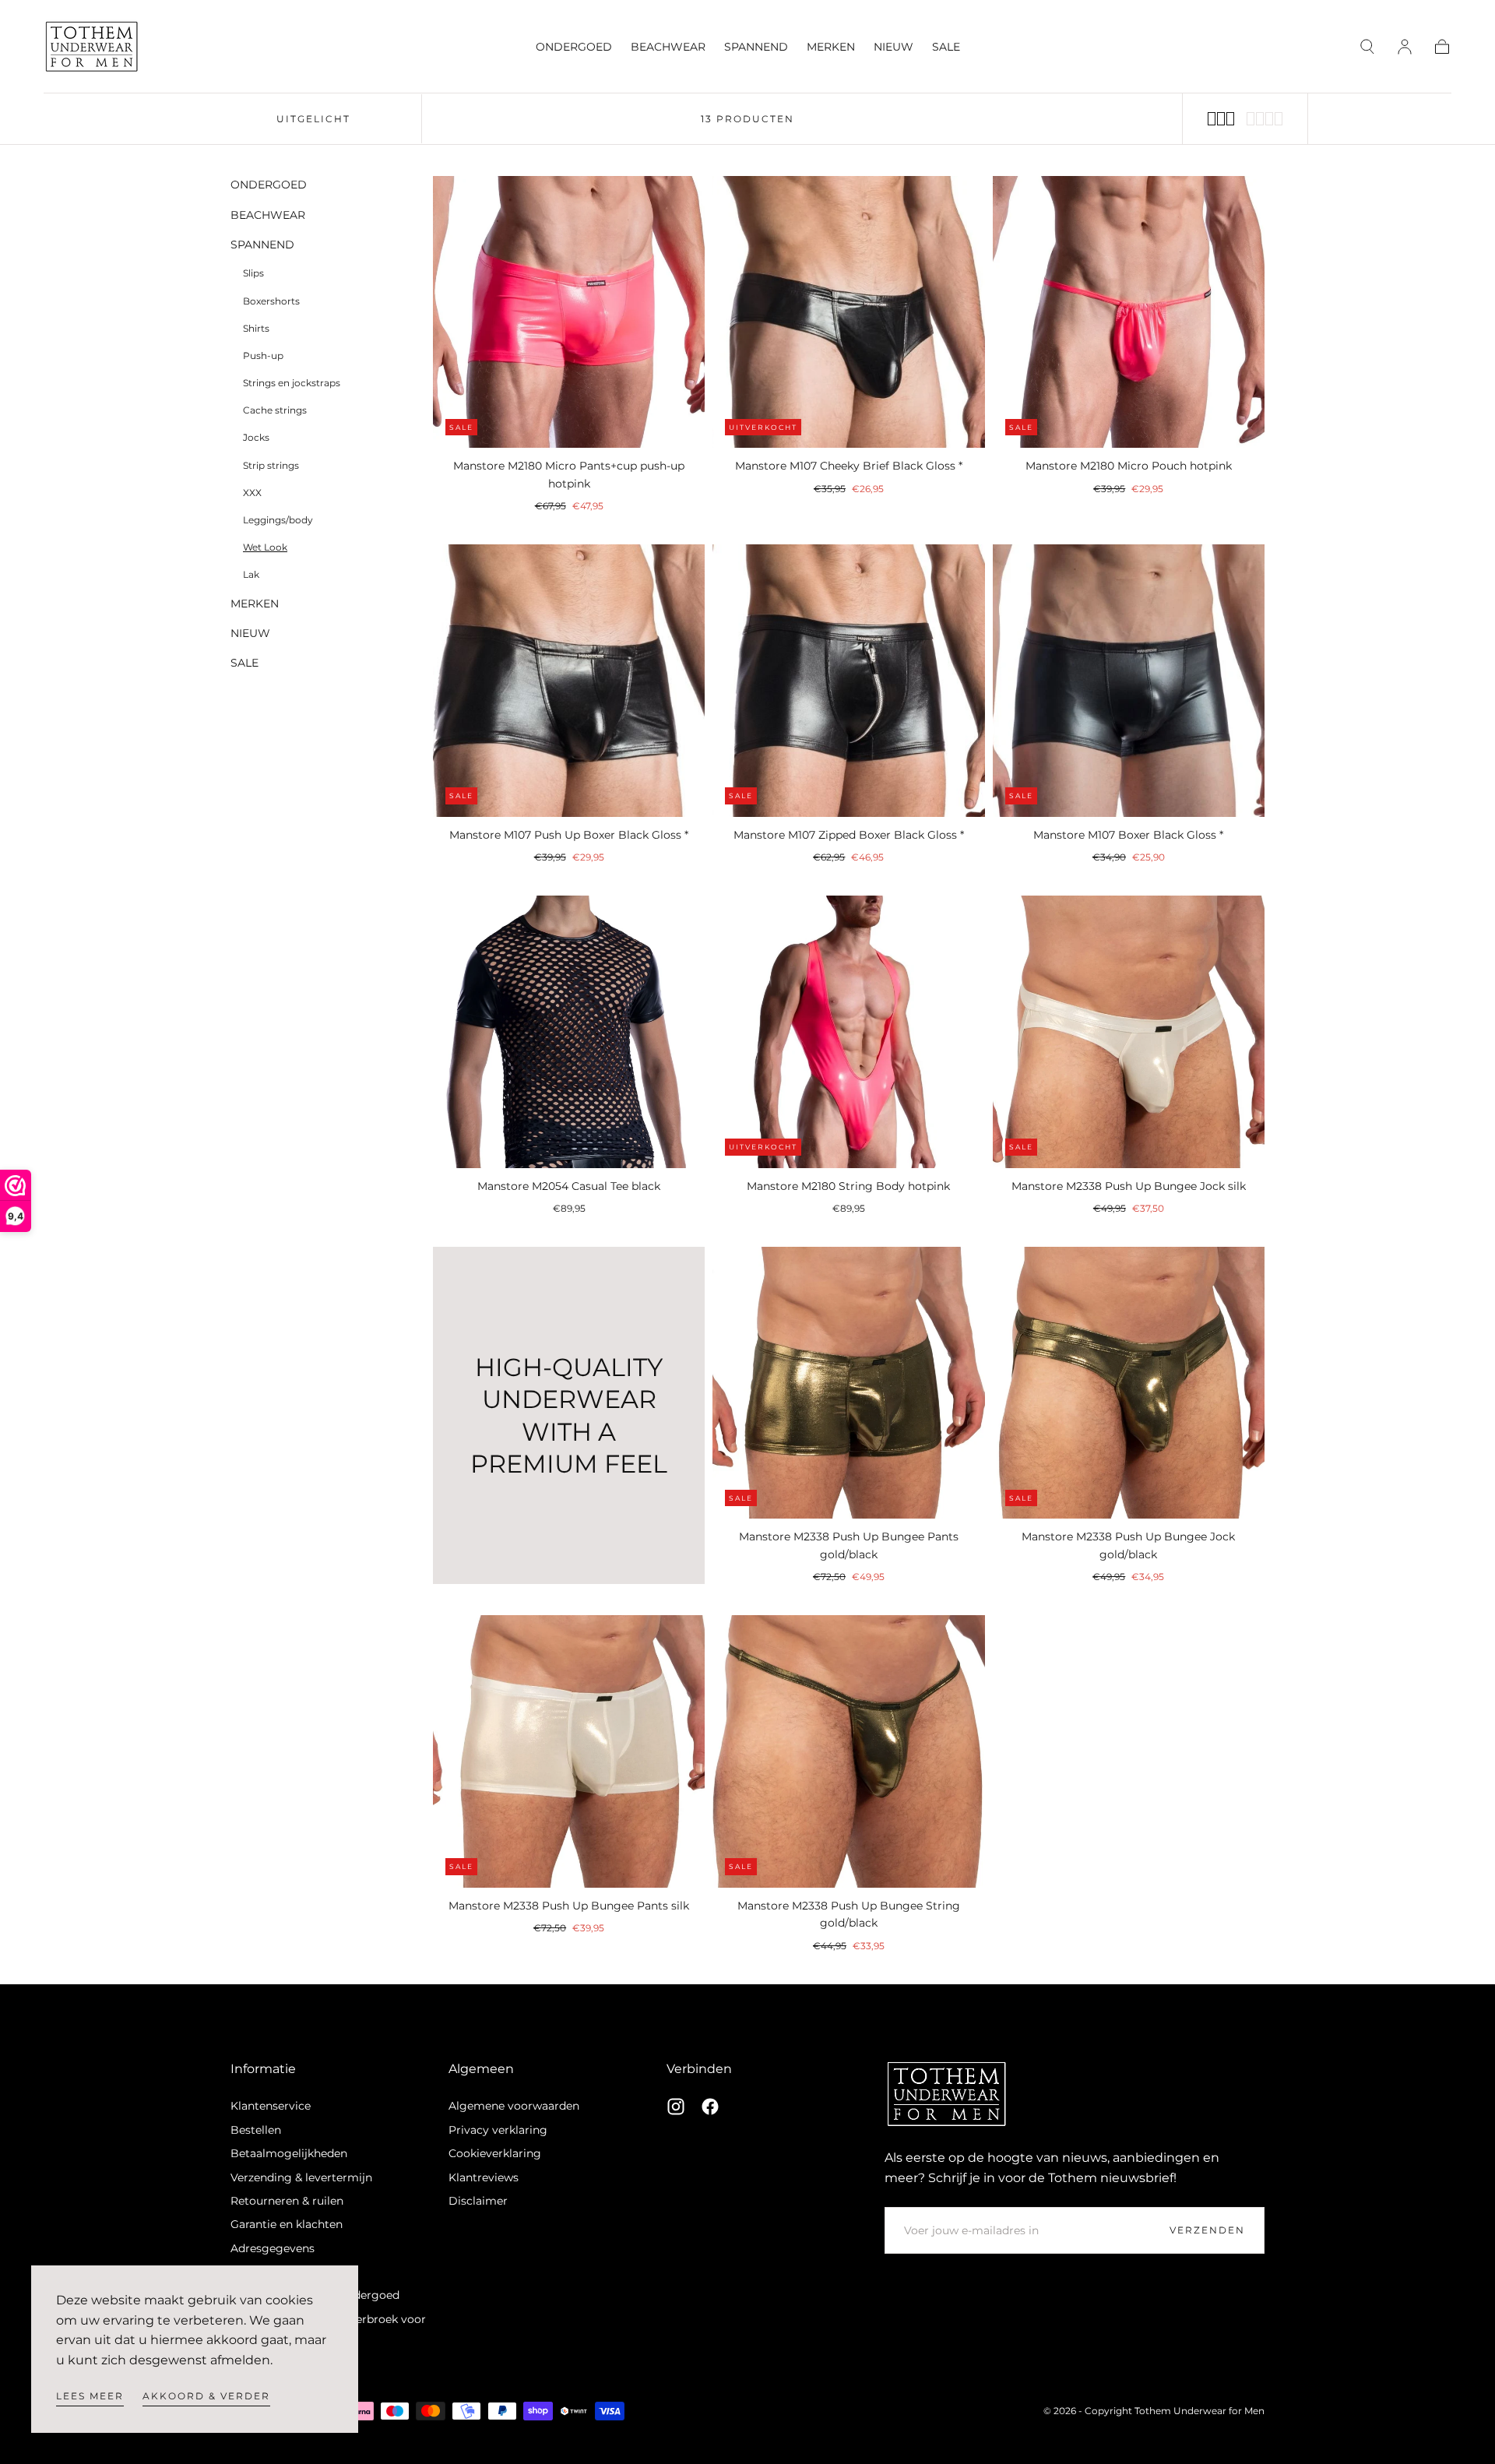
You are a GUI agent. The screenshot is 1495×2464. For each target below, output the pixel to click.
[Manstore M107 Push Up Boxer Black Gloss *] (569, 680)
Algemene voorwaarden (514, 2106)
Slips (253, 273)
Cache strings (275, 410)
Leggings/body (278, 520)
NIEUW (893, 47)
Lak (251, 574)
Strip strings (271, 465)
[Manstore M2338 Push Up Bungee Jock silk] (1129, 1031)
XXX (252, 493)
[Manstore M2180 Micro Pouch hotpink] (1129, 312)
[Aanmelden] (1405, 47)
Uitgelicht (313, 119)
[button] (1367, 47)
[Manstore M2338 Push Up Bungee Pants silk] (569, 1751)
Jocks (256, 437)
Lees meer (90, 2396)
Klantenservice (271, 2106)
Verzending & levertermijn (301, 2177)
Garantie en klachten (287, 2224)
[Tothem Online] (947, 2094)
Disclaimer (478, 2201)
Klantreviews (484, 2177)
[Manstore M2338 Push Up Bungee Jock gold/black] (1129, 1383)
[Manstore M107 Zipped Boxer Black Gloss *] (848, 680)
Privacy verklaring (498, 2130)
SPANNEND (756, 47)
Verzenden (1207, 2230)
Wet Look (265, 547)
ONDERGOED (574, 47)
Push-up (263, 356)
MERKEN (831, 47)
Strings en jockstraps (292, 383)
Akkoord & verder (206, 2396)
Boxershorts (271, 300)
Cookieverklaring (495, 2153)
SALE (946, 47)
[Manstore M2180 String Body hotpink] (848, 1031)
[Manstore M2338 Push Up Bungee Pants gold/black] (848, 1383)
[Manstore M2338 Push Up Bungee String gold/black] (848, 1751)
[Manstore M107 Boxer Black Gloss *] (1129, 680)
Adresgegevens (273, 2248)
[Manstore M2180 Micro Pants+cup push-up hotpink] (569, 312)
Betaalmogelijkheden (289, 2153)
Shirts (256, 328)
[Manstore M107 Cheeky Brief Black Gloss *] (848, 312)
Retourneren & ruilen (287, 2201)
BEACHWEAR (668, 47)
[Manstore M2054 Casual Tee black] (569, 1031)
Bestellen (256, 2130)
